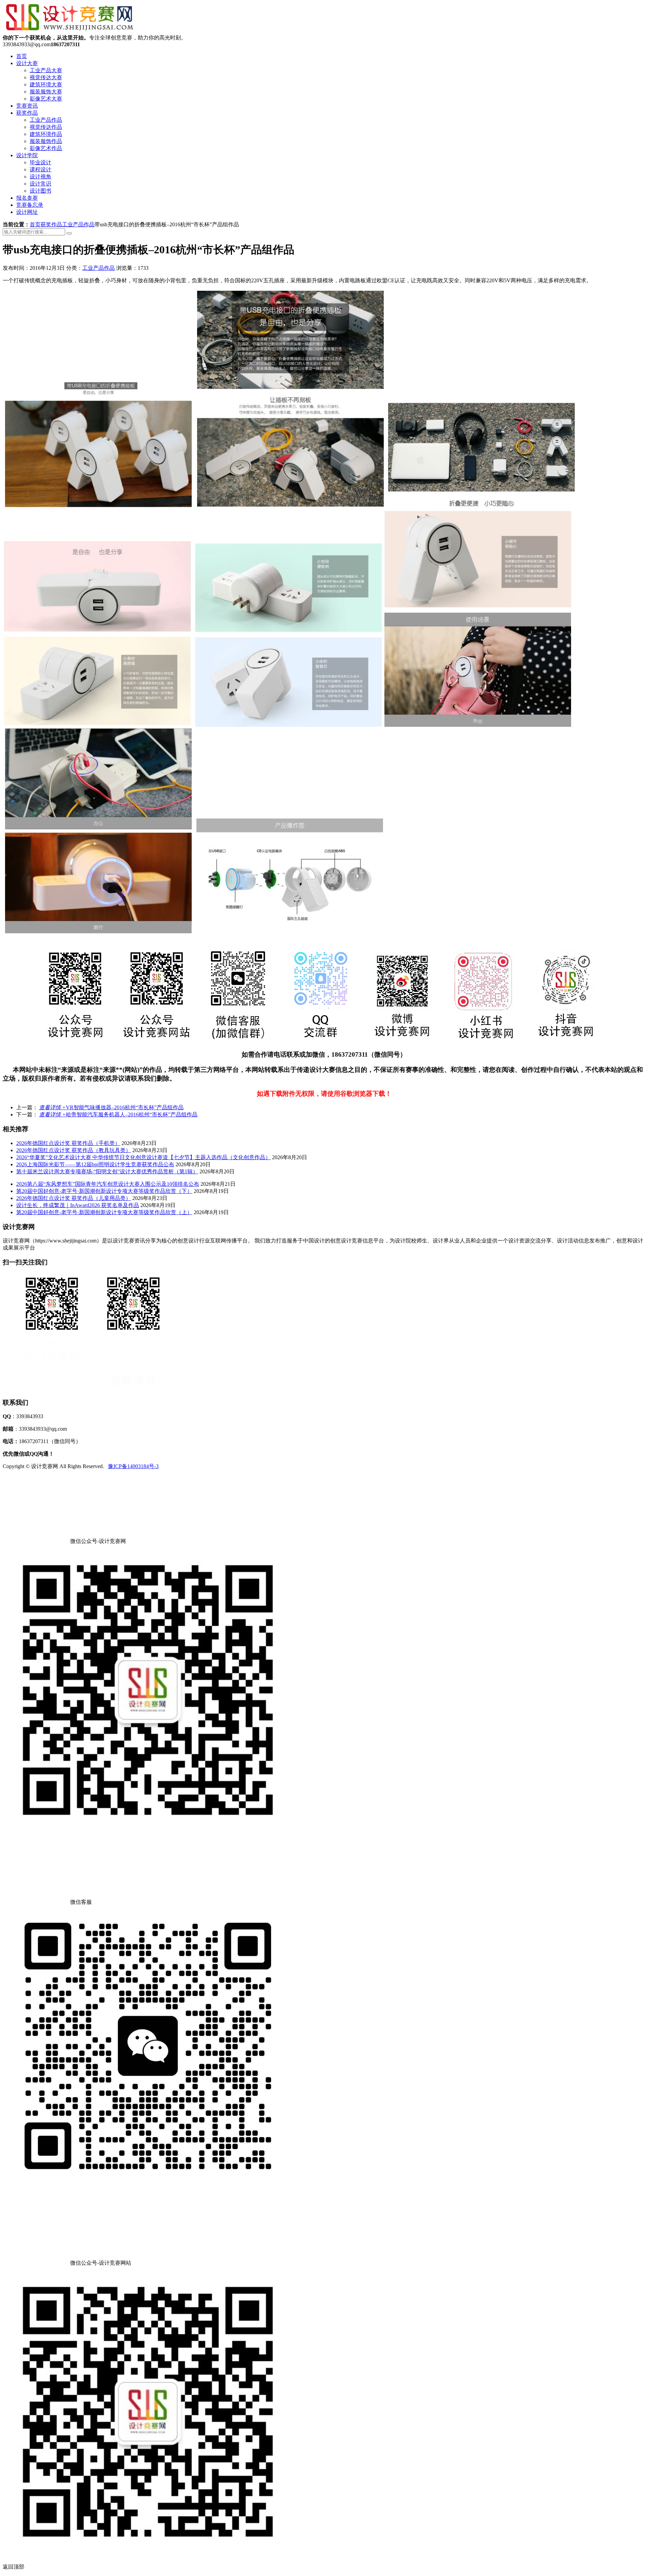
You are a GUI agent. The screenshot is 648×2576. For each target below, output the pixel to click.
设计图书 (40, 191)
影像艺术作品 (46, 148)
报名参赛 (27, 198)
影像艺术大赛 (46, 99)
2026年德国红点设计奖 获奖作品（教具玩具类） (74, 1150)
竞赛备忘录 (30, 205)
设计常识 (40, 184)
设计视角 (40, 177)
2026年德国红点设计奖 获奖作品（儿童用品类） (74, 1198)
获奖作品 (27, 113)
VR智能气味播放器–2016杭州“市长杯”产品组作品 (111, 1107)
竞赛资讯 (27, 106)
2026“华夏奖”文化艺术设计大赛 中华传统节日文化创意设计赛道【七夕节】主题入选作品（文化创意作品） (143, 1157)
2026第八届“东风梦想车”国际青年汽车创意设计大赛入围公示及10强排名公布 (108, 1184)
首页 (22, 56)
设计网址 (27, 212)
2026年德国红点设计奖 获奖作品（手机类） (68, 1143)
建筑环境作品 (46, 134)
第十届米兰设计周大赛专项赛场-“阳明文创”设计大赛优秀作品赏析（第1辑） (107, 1171)
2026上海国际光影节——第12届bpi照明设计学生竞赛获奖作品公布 (95, 1164)
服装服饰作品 (46, 141)
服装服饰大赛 (46, 92)
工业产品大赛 (46, 70)
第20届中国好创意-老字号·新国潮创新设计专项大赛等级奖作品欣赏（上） (104, 1212)
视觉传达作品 (46, 127)
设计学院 (27, 155)
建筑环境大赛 (46, 84)
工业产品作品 (46, 120)
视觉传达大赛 (46, 77)
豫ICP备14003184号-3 (133, 1466)
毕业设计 (40, 162)
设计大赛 (27, 63)
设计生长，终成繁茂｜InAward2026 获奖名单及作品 (78, 1205)
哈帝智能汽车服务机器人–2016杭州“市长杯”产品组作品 (118, 1114)
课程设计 (40, 169)
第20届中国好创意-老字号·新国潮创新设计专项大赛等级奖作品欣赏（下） (104, 1191)
